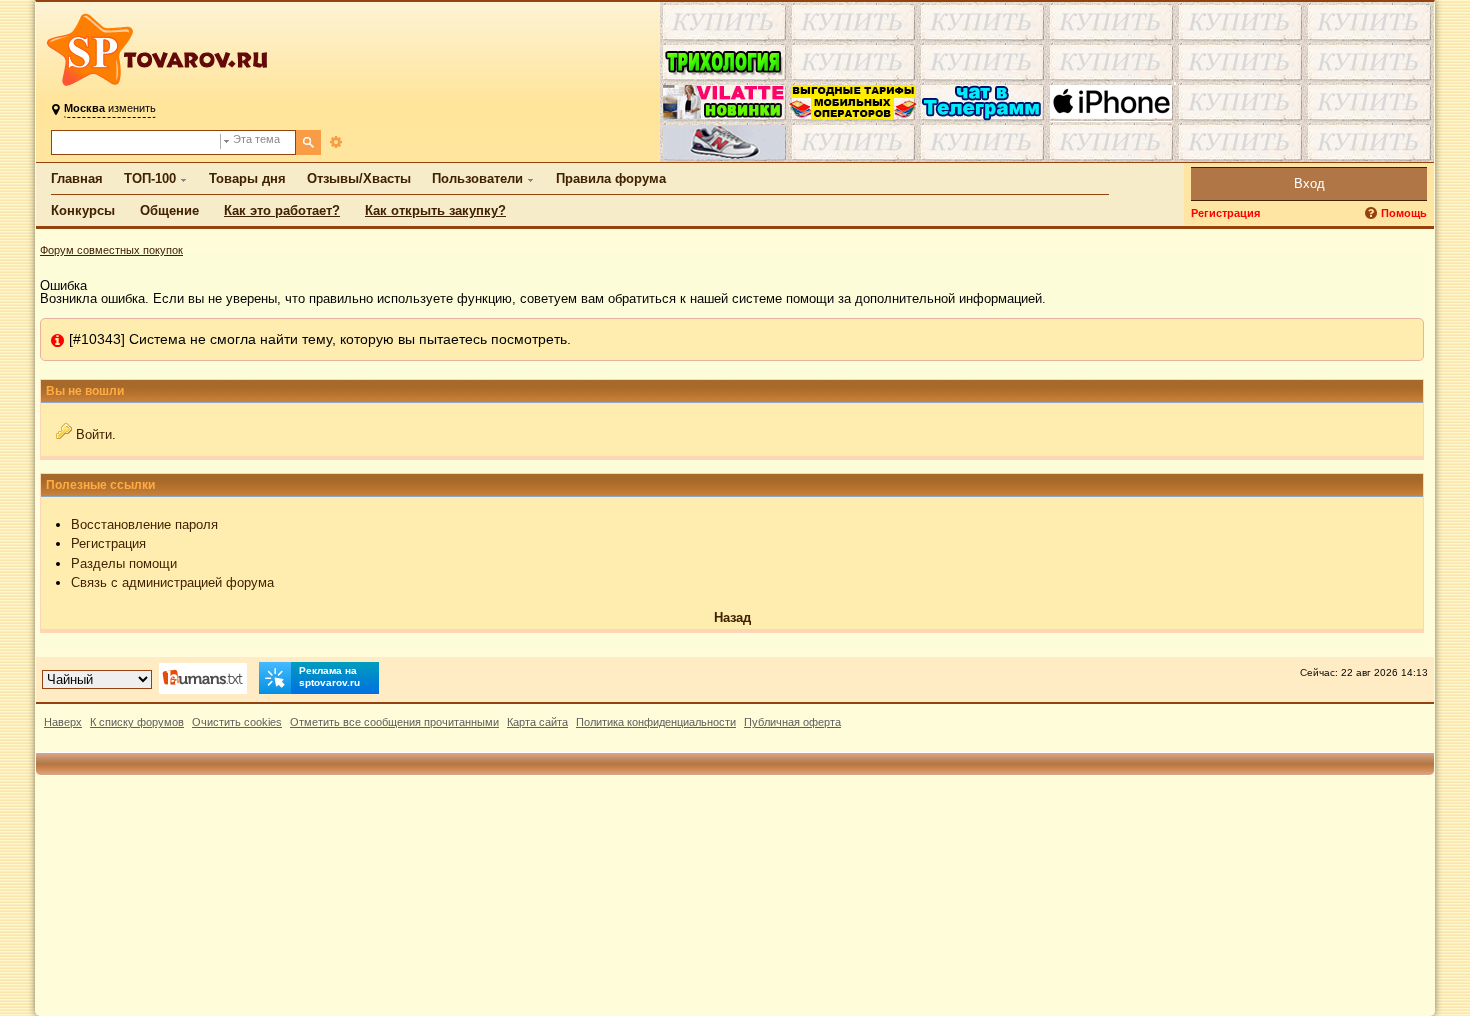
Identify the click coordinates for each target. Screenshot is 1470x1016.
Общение (169, 210)
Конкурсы (83, 210)
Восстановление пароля (144, 524)
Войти (94, 434)
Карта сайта (537, 722)
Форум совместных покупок (111, 250)
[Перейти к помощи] (1373, 213)
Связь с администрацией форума (172, 582)
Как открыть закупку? (435, 210)
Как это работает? (282, 210)
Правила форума (611, 178)
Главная (77, 178)
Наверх (63, 722)
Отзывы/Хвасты (359, 178)
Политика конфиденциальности (656, 722)
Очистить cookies (237, 722)
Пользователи (477, 178)
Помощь (1404, 213)
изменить (110, 108)
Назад (732, 617)
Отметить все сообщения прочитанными (394, 722)
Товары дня (247, 178)
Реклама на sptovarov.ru (329, 676)
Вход (1309, 183)
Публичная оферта (792, 722)
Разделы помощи (124, 563)
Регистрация (1225, 213)
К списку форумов (137, 722)
